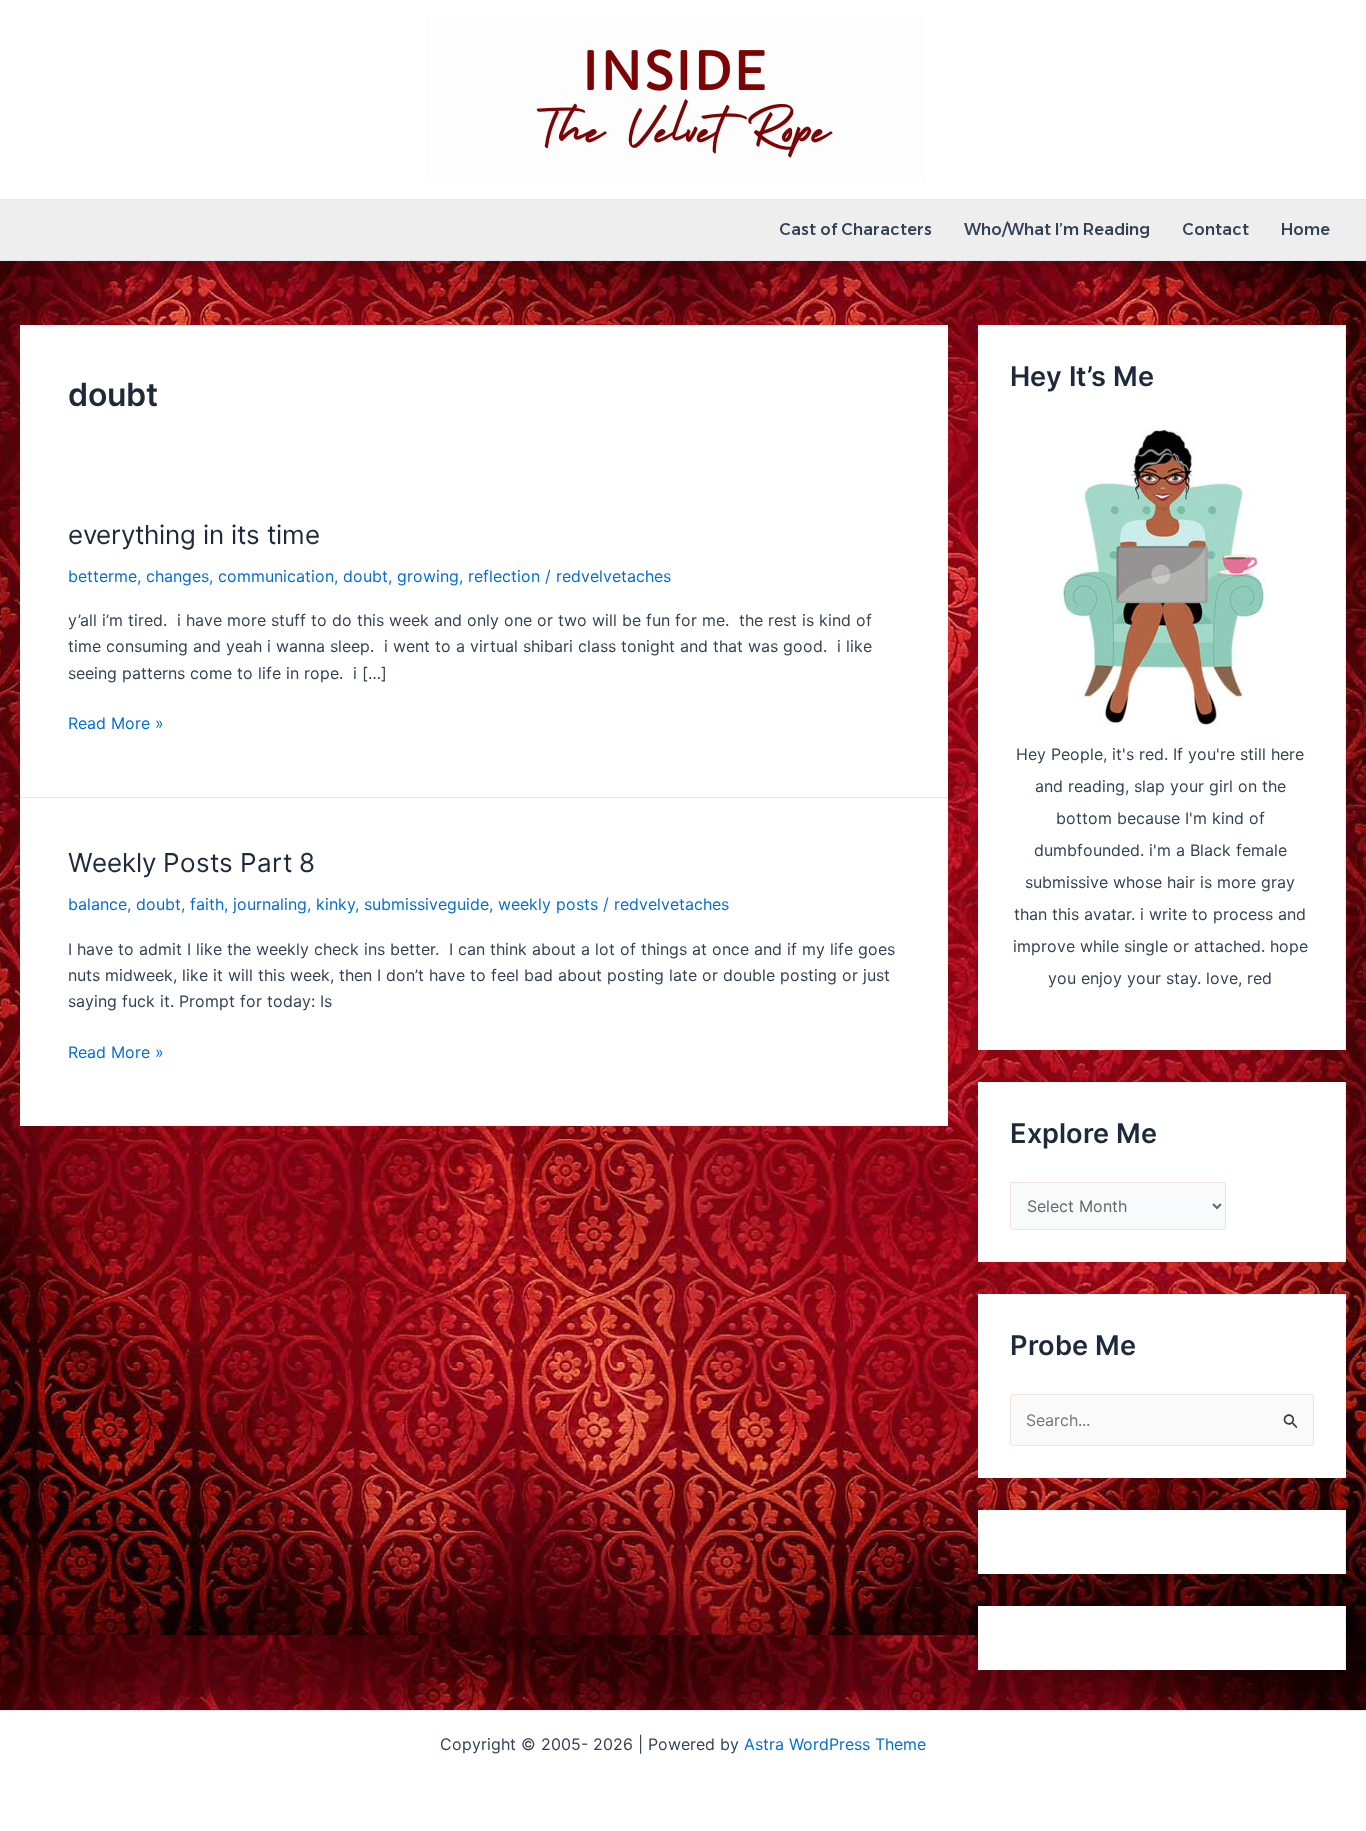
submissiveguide (426, 904)
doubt (365, 576)
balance (97, 904)
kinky (335, 904)
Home (1305, 229)
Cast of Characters (855, 229)
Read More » (116, 724)
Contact (1215, 229)
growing (428, 576)
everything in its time (194, 534)
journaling (270, 904)
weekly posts (548, 904)
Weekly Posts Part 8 (191, 862)
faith (207, 904)
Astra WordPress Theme (835, 1744)
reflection (504, 576)
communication (276, 576)
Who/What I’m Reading (1057, 229)
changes (177, 576)
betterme (102, 576)
